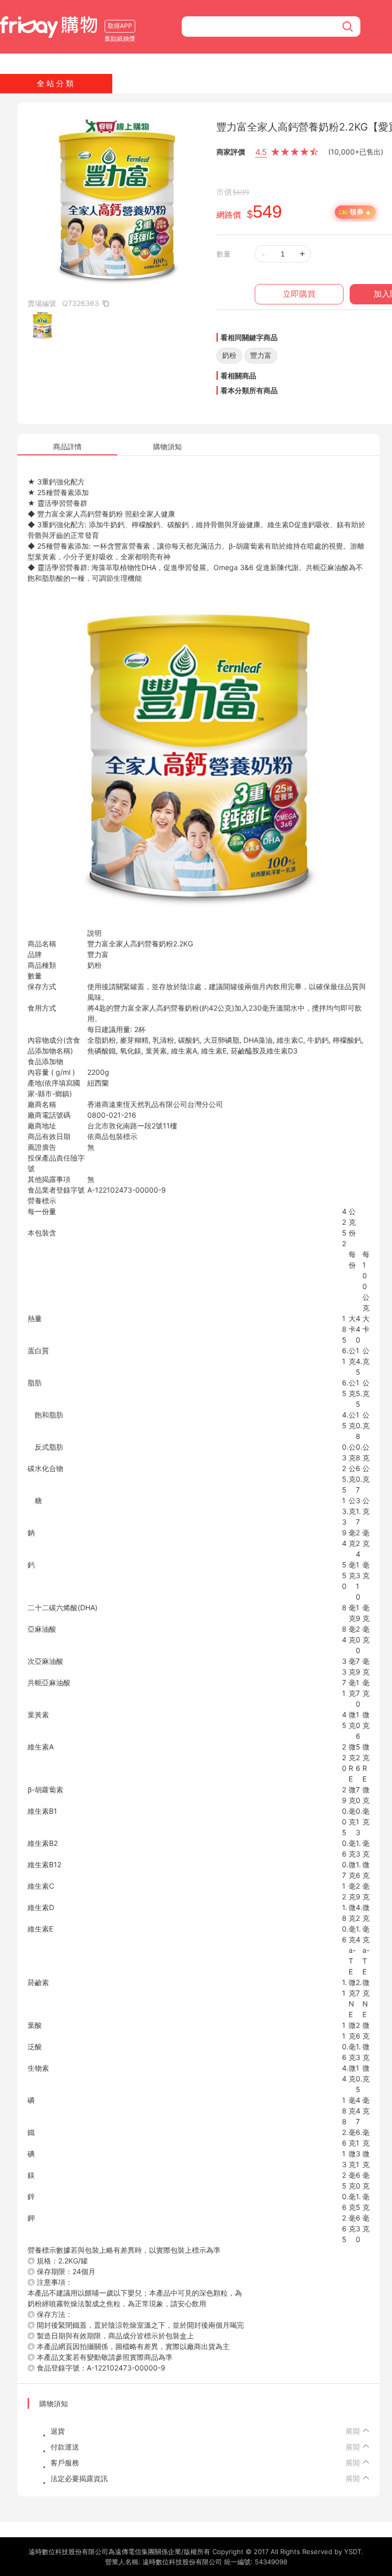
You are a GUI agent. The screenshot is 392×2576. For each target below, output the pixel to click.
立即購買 (299, 294)
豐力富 (261, 355)
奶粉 (229, 355)
